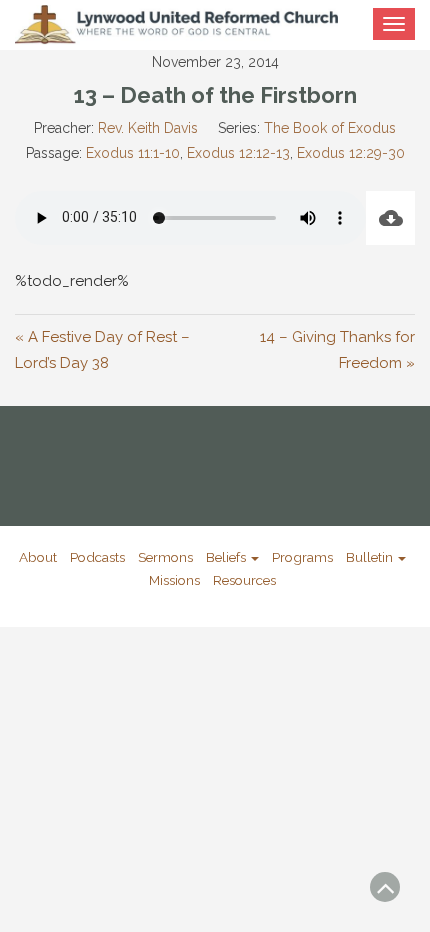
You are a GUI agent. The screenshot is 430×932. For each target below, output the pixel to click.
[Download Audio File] (390, 218)
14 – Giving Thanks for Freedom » (337, 350)
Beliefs (227, 557)
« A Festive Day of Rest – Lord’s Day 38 (102, 350)
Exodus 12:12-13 (238, 153)
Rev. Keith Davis (148, 128)
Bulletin (371, 557)
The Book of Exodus (330, 128)
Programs (302, 557)
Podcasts (97, 557)
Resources (244, 580)
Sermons (165, 557)
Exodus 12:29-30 (351, 153)
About (38, 557)
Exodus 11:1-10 (133, 153)
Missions (174, 580)
